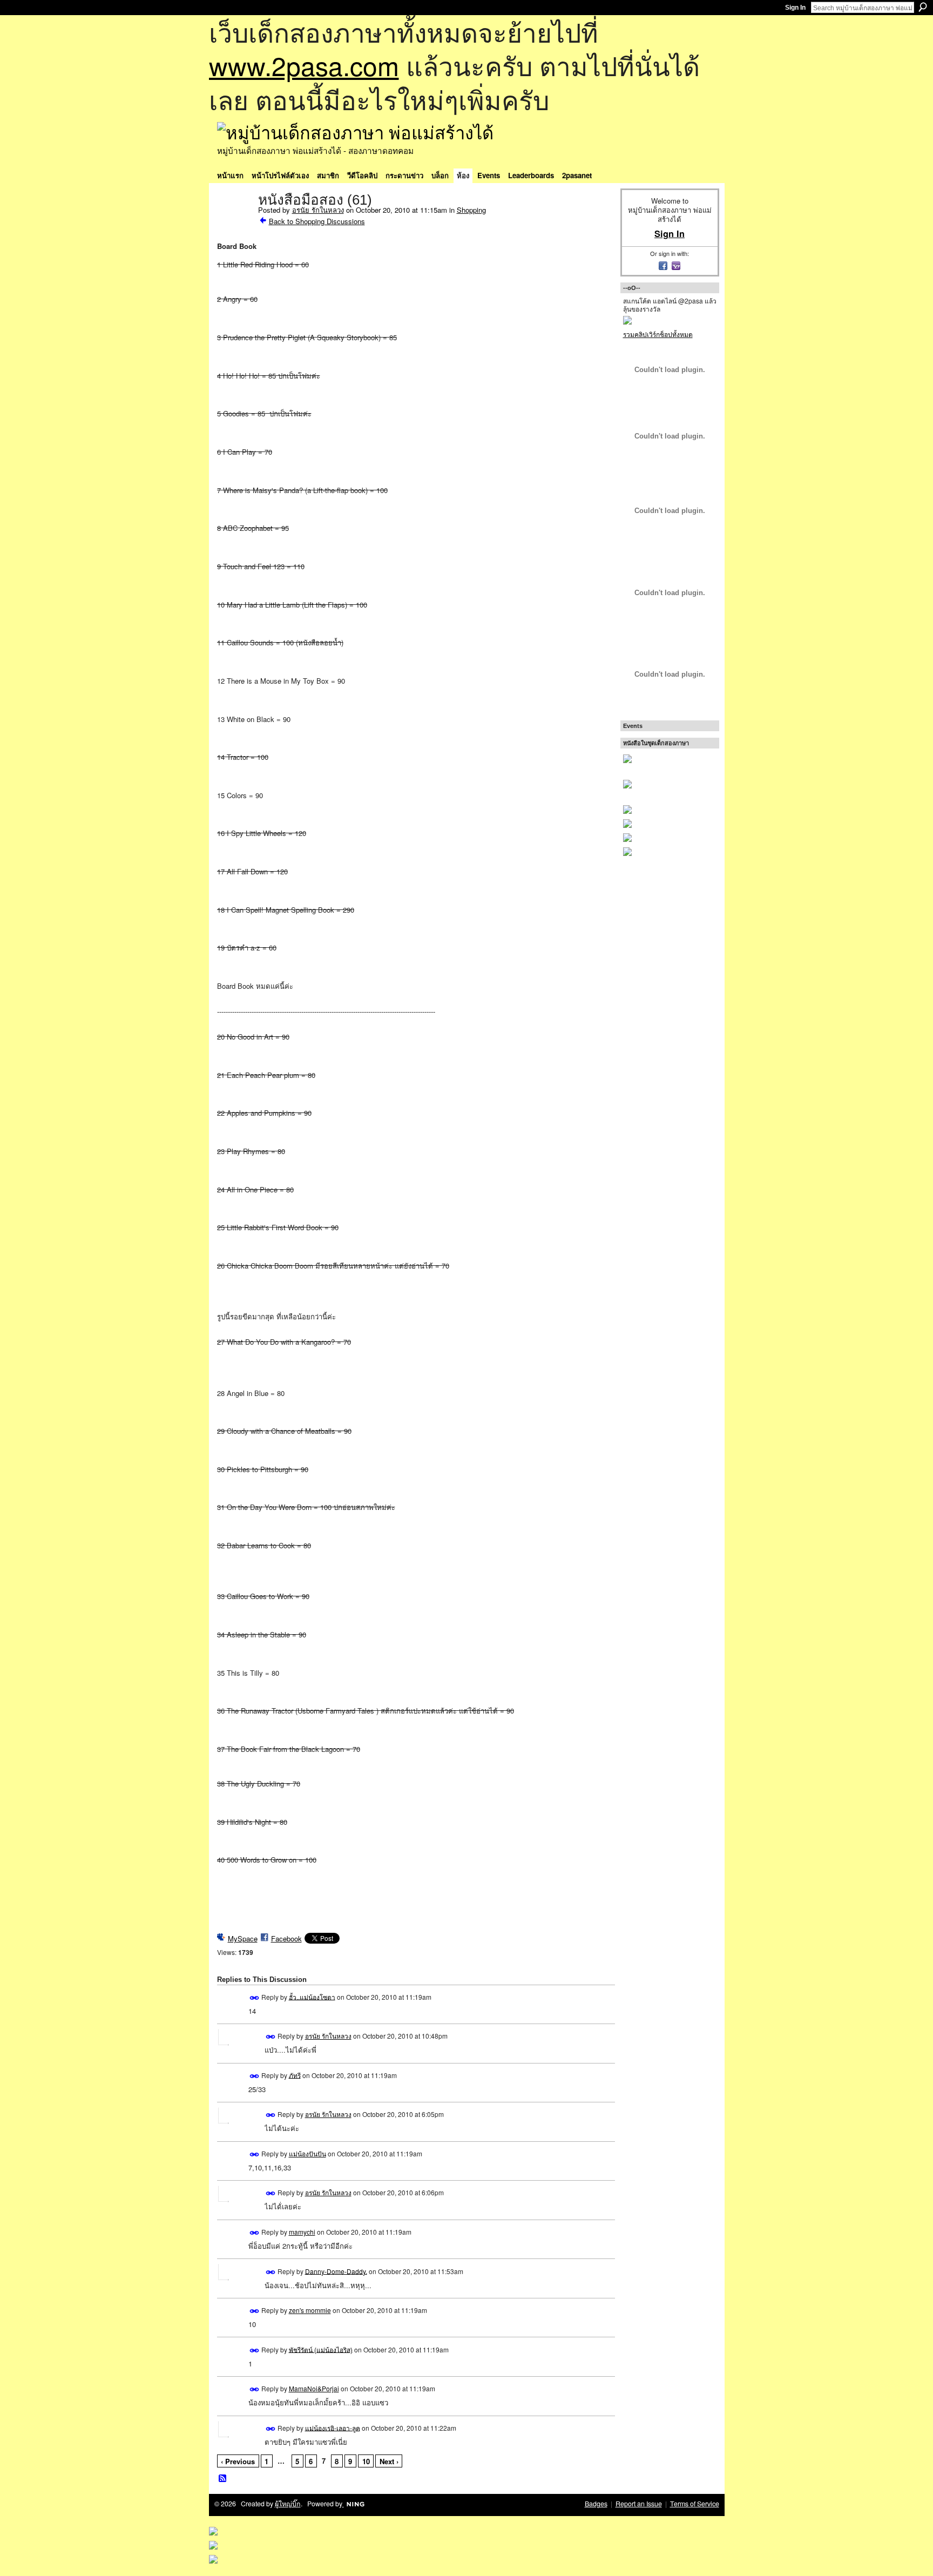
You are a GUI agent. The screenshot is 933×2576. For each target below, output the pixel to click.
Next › (389, 2461)
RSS (223, 2479)
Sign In (795, 8)
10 (366, 2461)
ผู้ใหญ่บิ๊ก (288, 2504)
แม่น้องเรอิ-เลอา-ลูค (333, 2427)
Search (923, 7)
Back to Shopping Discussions (317, 221)
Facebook (286, 1938)
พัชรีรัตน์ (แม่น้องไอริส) (321, 2349)
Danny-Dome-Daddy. (336, 2271)
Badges (596, 2504)
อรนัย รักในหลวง (318, 210)
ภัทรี (295, 2075)
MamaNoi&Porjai (314, 2388)
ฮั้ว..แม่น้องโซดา (312, 1996)
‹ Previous (238, 2461)
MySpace (243, 1938)
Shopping (471, 210)
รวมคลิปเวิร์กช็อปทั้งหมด (658, 334)
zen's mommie (310, 2310)
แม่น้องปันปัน (307, 2153)
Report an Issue (639, 2504)
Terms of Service (695, 2504)
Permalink (255, 1998)
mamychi (302, 2232)
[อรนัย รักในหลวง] (234, 222)
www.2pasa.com (304, 65)
